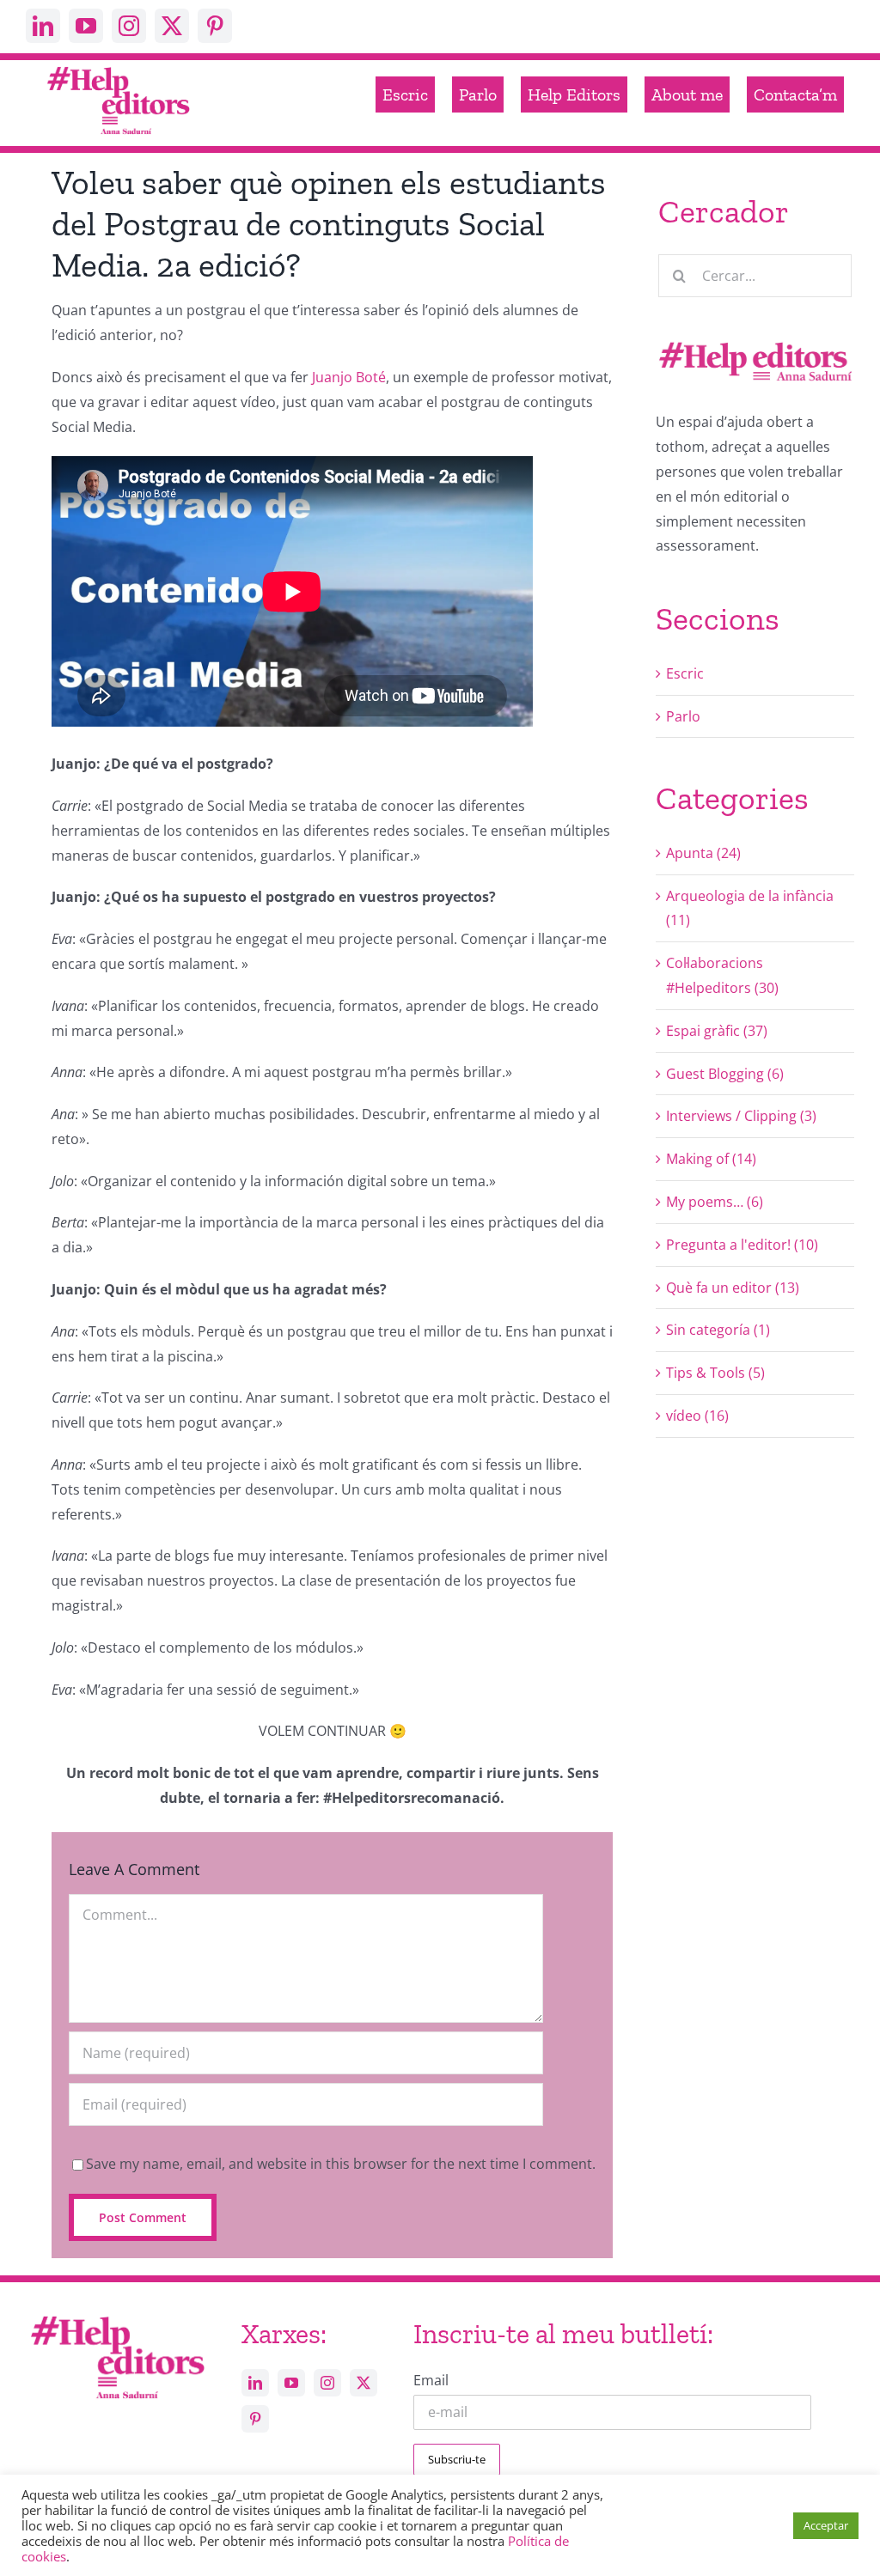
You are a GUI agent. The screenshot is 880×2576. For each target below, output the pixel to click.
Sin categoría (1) (718, 1330)
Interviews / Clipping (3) (741, 1116)
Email (431, 2380)
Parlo (683, 716)
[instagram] (129, 26)
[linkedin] (43, 26)
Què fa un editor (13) (733, 1288)
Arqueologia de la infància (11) (750, 908)
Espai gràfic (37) (717, 1031)
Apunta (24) (703, 853)
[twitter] (172, 26)
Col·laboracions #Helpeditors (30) (722, 975)
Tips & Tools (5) (715, 1373)
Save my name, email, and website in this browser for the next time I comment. (341, 2164)
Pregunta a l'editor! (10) (742, 1245)
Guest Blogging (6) (725, 1074)
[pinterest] (215, 26)
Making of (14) (711, 1159)
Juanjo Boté (349, 377)
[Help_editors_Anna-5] (117, 2315)
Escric (685, 673)
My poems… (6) (715, 1202)
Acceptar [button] (826, 2525)
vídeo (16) (697, 1416)
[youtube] (86, 26)
